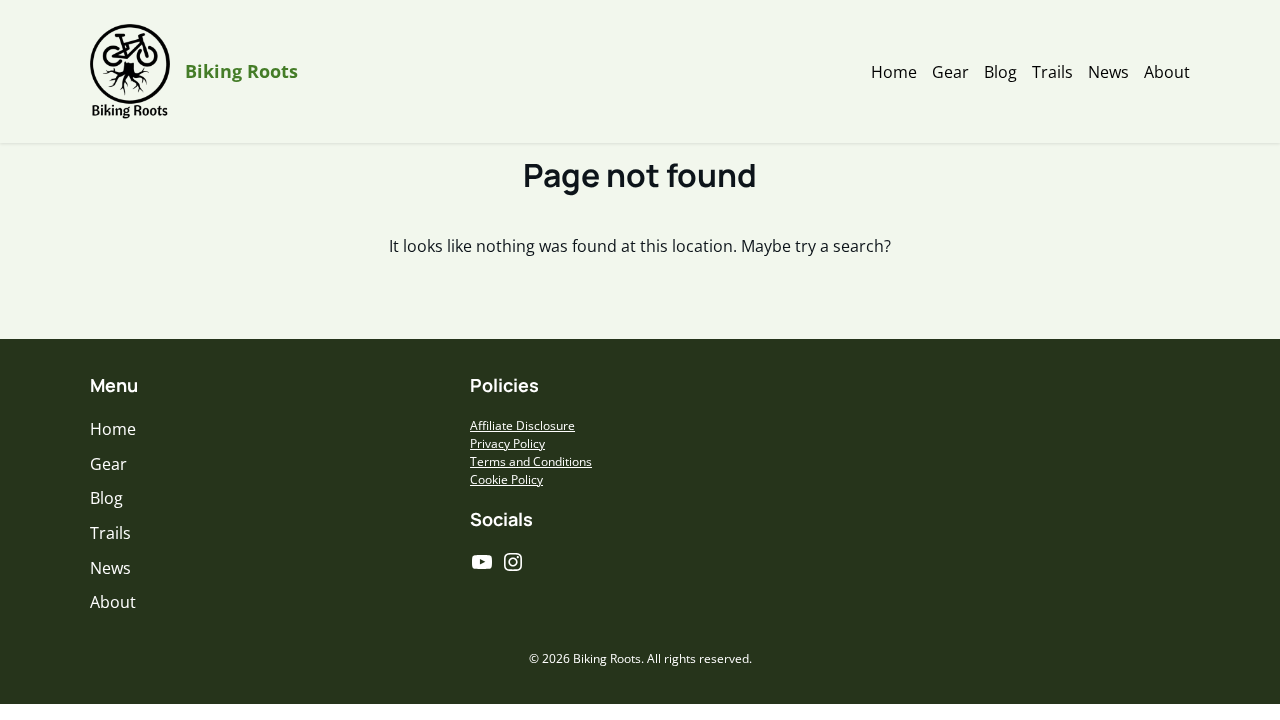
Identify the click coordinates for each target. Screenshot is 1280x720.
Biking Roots (241, 71)
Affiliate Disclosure (522, 425)
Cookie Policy (506, 479)
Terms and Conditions (531, 461)
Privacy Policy (507, 443)
